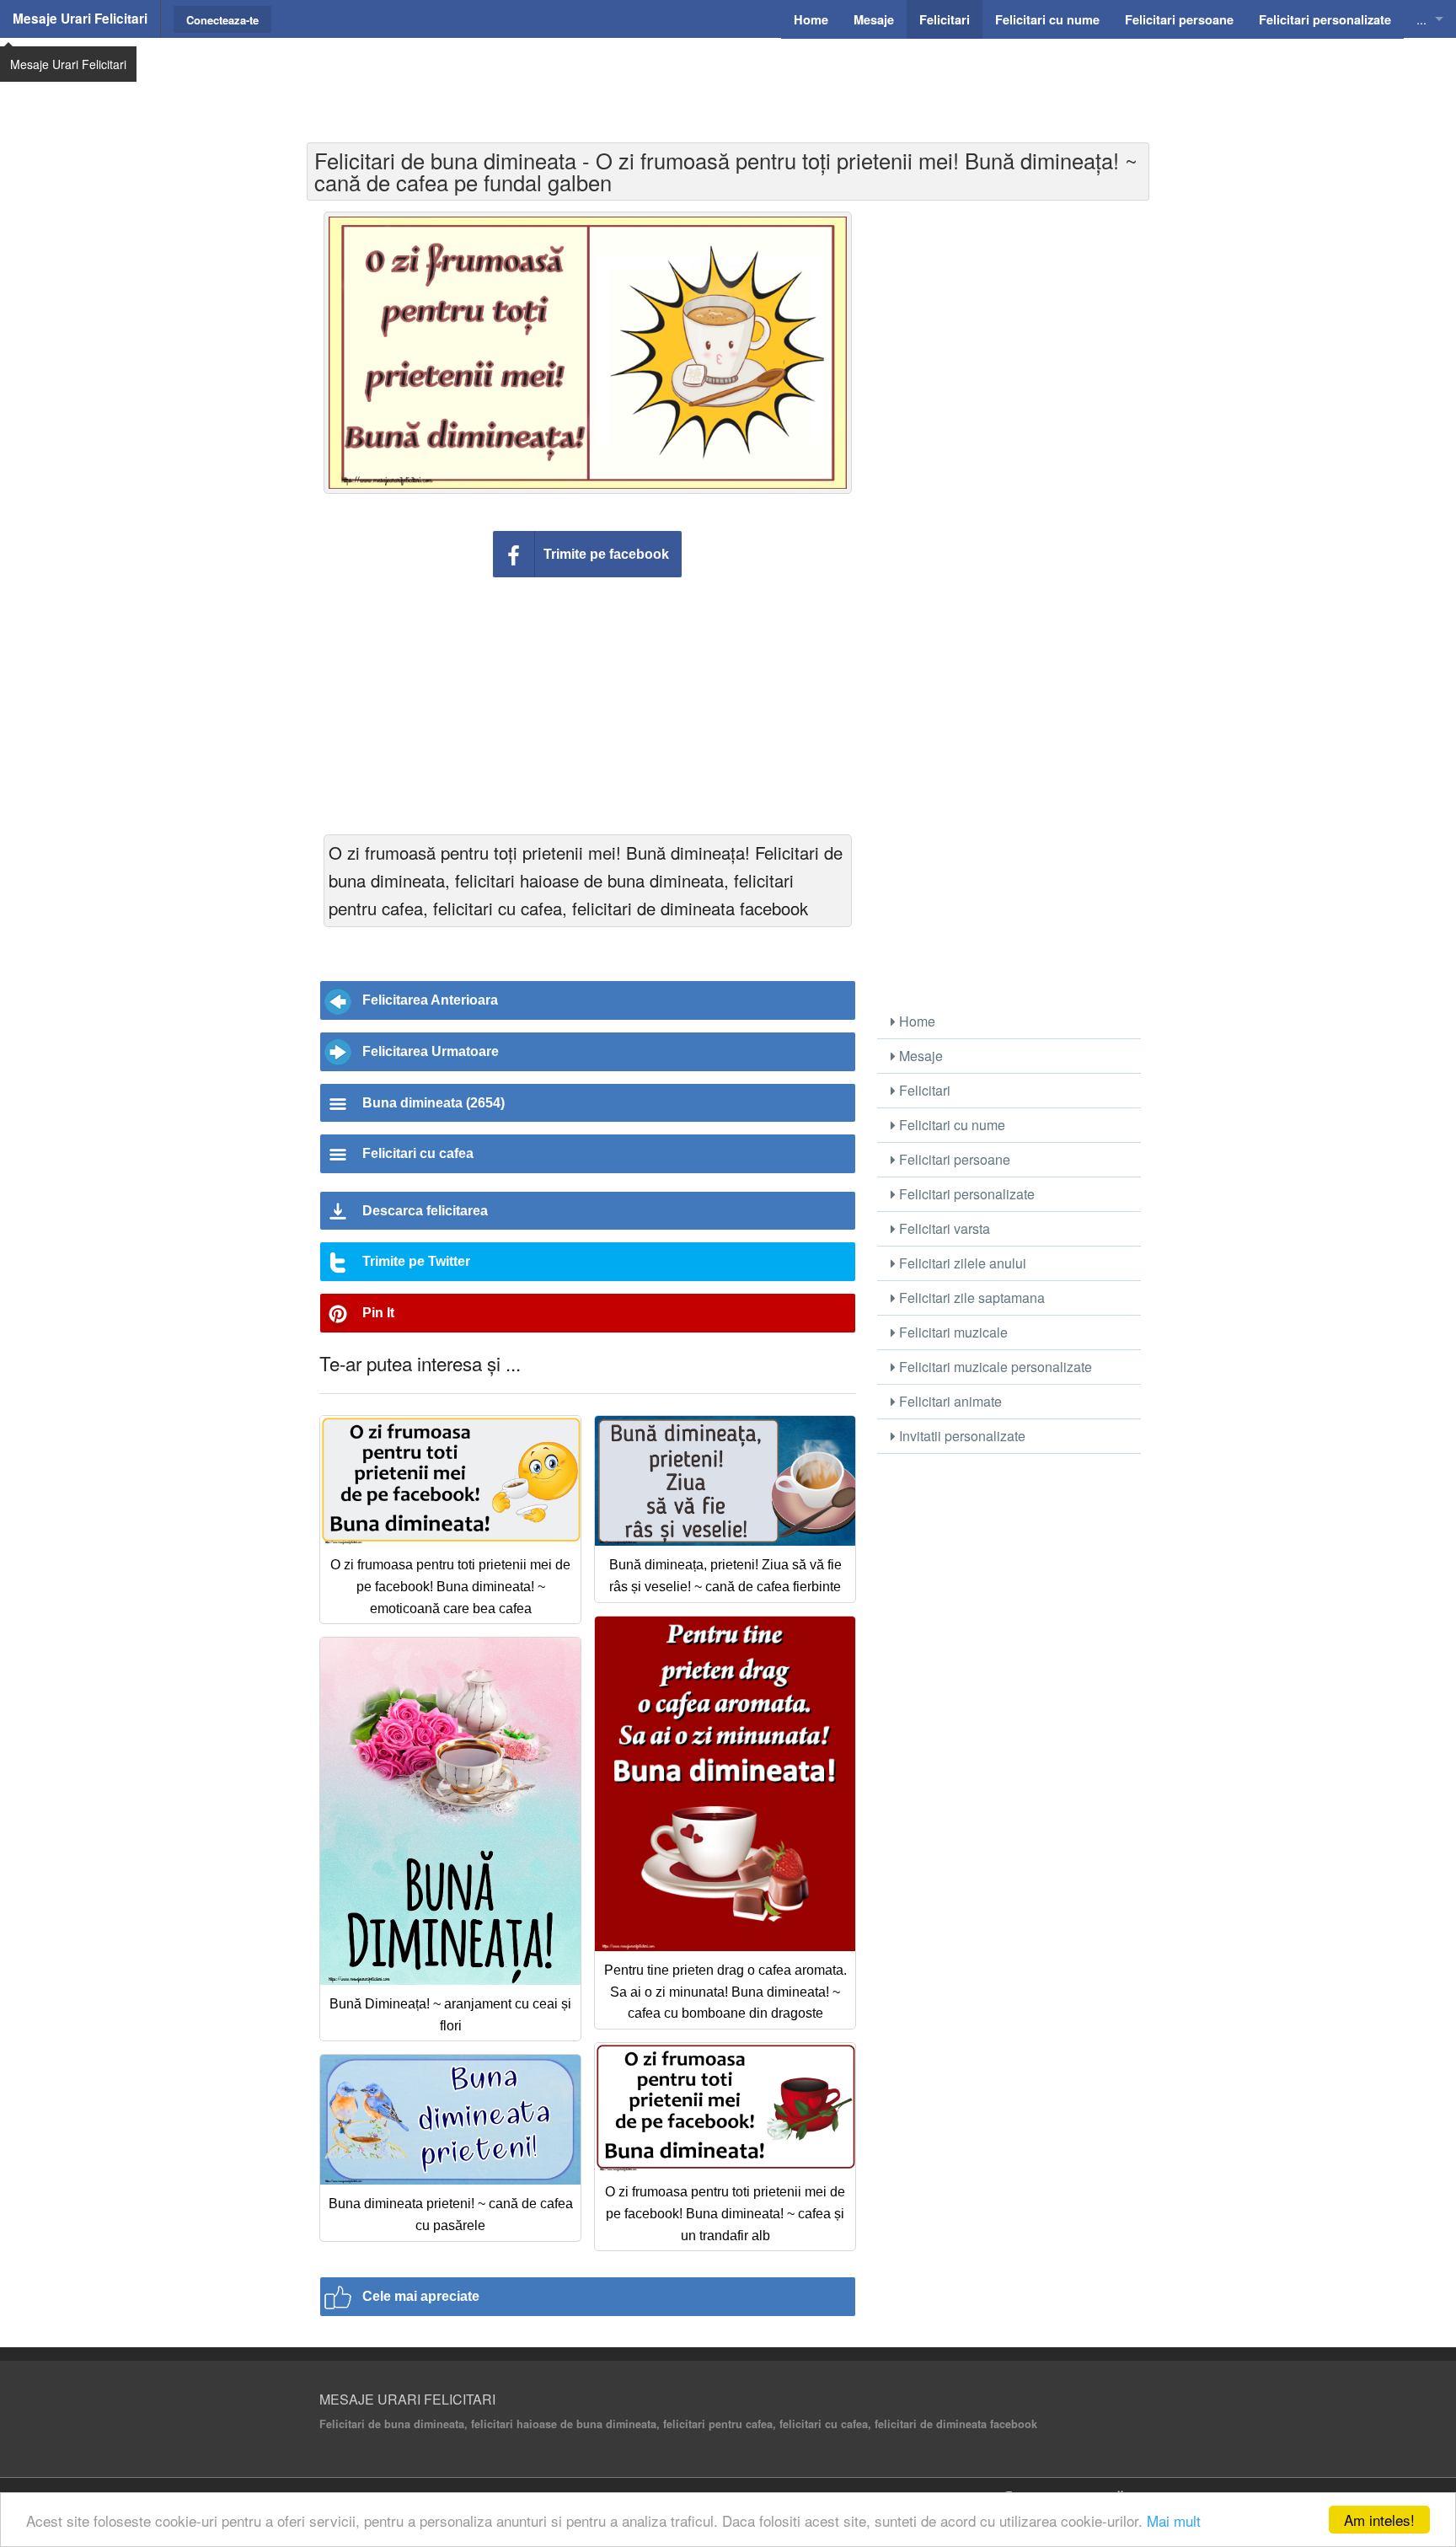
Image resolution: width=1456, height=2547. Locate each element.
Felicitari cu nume (950, 1125)
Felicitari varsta (943, 1228)
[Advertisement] (728, 80)
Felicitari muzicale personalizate (994, 1367)
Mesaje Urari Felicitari (80, 19)
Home (915, 1021)
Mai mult (1174, 2520)
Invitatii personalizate (961, 1436)
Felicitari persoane (953, 1159)
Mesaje (919, 1056)
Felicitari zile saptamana (970, 1298)
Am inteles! (1379, 2520)
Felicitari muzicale (952, 1332)
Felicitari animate (949, 1401)
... (1421, 19)
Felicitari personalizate (965, 1194)
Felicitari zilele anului (961, 1263)
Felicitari (923, 1090)
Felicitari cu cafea (418, 1153)
